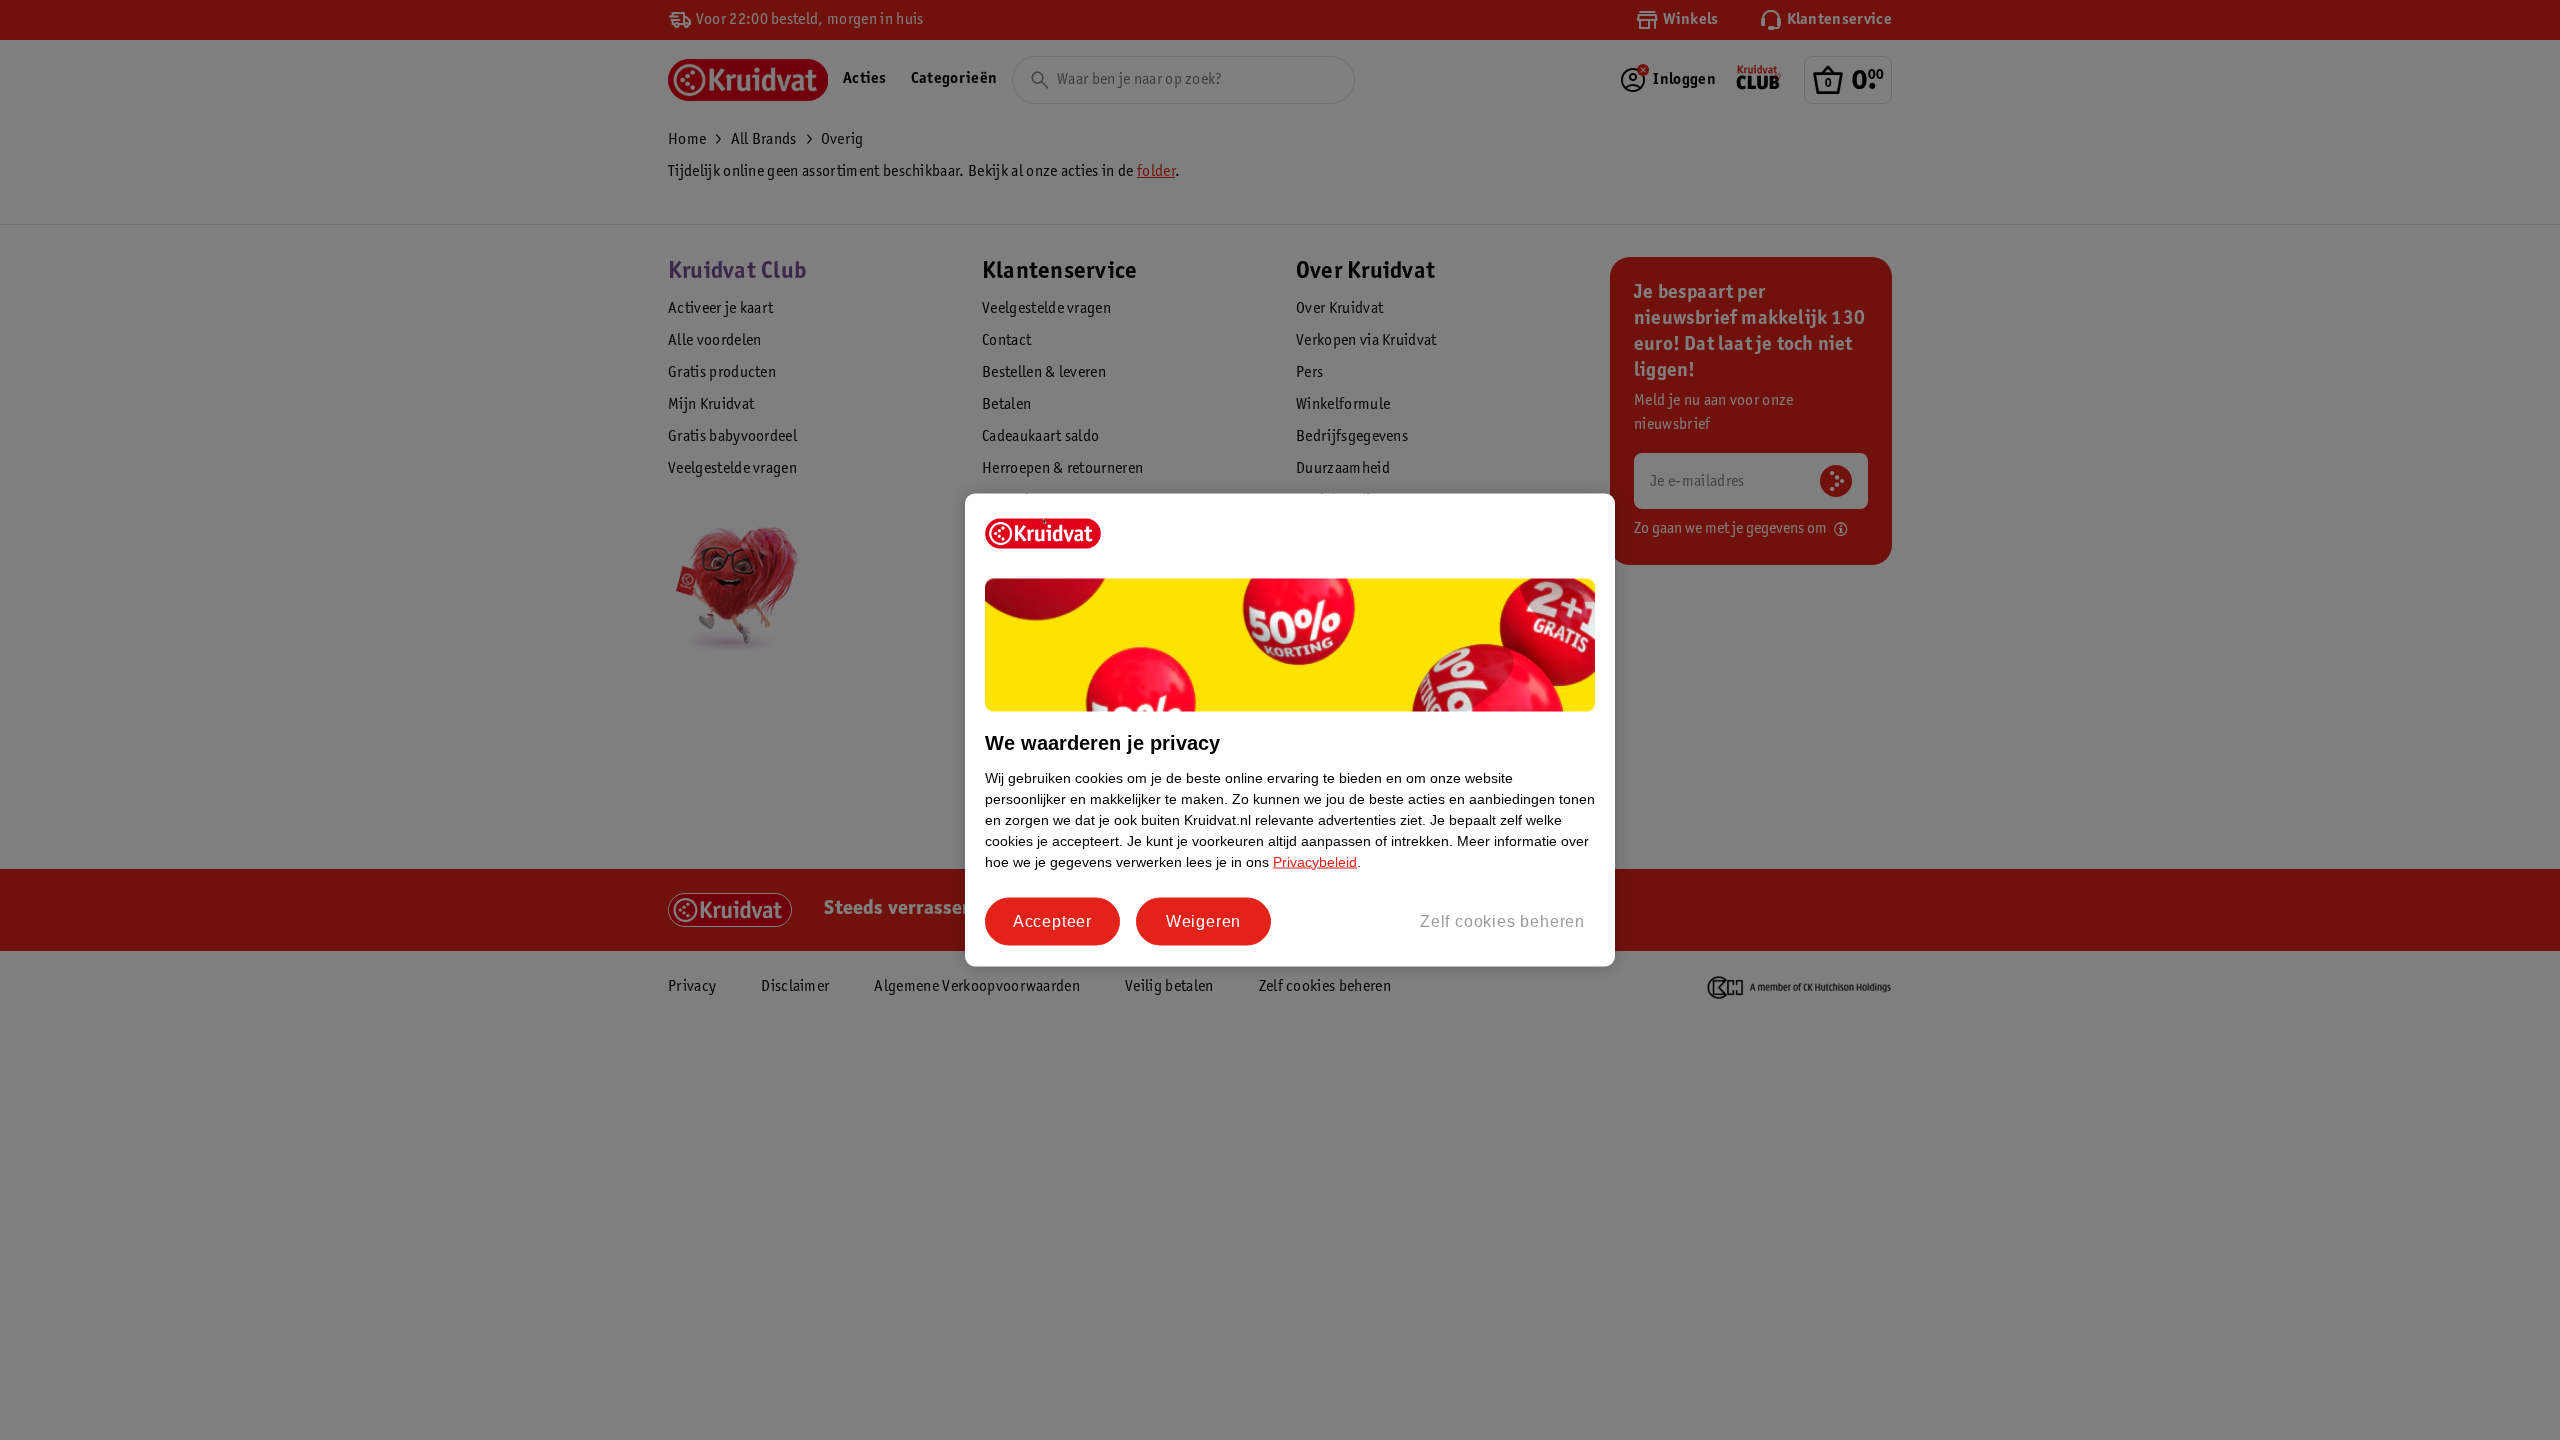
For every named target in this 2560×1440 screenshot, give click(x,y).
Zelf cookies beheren (1502, 920)
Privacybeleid (1315, 861)
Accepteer (1052, 920)
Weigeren (1203, 920)
